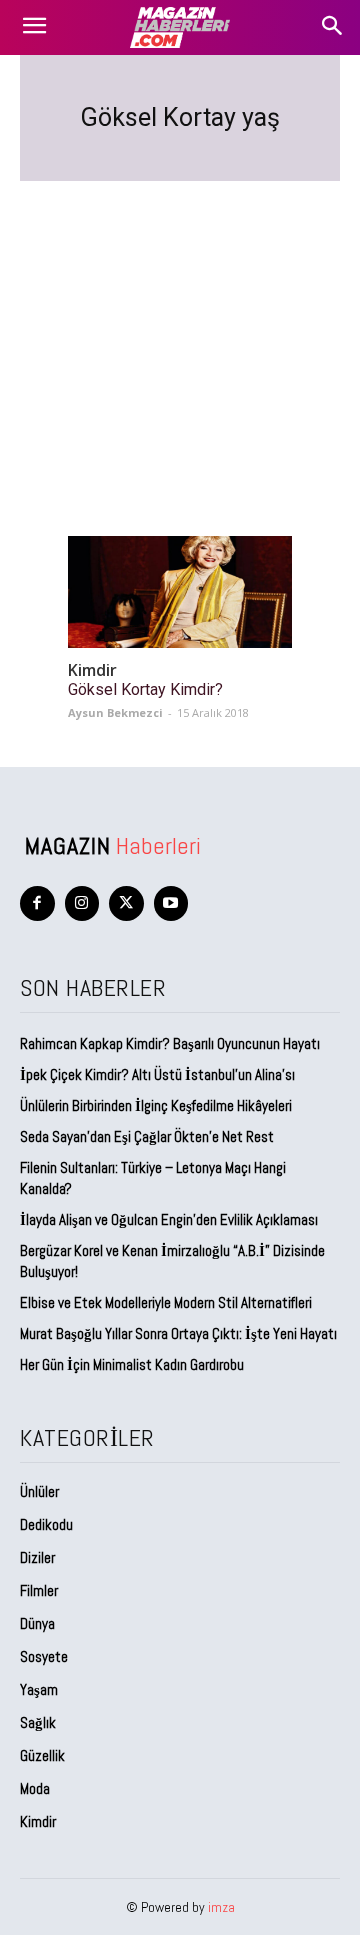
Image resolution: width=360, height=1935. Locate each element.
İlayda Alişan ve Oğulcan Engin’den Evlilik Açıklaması (169, 1219)
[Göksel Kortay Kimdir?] (180, 592)
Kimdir (92, 670)
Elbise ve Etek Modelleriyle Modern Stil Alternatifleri (166, 1302)
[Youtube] (171, 903)
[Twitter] (126, 903)
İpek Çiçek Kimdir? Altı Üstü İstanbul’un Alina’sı (157, 1074)
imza (221, 1907)
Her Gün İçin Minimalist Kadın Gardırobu (132, 1364)
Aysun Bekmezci (115, 712)
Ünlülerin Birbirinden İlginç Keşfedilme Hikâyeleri (156, 1105)
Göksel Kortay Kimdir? (145, 689)
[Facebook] (37, 903)
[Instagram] (82, 903)
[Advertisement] (180, 334)
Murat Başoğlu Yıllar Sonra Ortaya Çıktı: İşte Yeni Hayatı (178, 1333)
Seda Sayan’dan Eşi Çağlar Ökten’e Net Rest (148, 1136)
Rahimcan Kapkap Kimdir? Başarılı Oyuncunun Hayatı (170, 1043)
